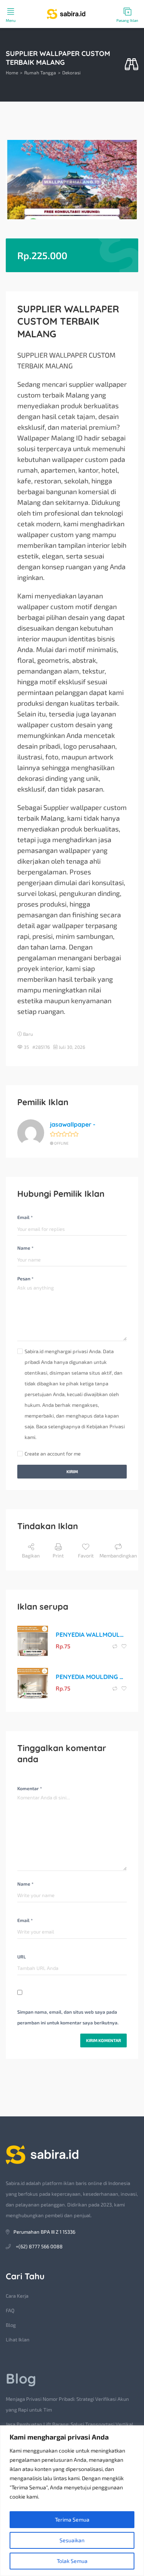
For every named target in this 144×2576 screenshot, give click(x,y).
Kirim (72, 1471)
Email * (25, 1217)
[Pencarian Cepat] (132, 65)
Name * (25, 1248)
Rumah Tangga (40, 72)
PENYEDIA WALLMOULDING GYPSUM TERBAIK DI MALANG (91, 1635)
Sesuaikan (72, 2540)
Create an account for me (53, 1454)
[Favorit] (124, 1646)
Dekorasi (71, 72)
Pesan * (25, 1278)
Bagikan (31, 1556)
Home (12, 72)
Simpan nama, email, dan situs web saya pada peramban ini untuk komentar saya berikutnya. (68, 2017)
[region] (72, 2501)
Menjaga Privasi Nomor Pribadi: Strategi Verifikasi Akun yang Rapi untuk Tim (67, 2404)
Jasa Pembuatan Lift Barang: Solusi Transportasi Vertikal (70, 2424)
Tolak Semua (72, 2561)
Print (58, 1556)
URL (22, 1957)
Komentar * (30, 1788)
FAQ (10, 2310)
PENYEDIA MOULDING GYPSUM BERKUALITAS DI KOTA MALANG (91, 1677)
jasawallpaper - (73, 1124)
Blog (11, 2325)
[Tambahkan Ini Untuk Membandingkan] (115, 1646)
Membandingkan (118, 1556)
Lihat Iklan (18, 2339)
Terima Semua (72, 2519)
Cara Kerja (17, 2296)
